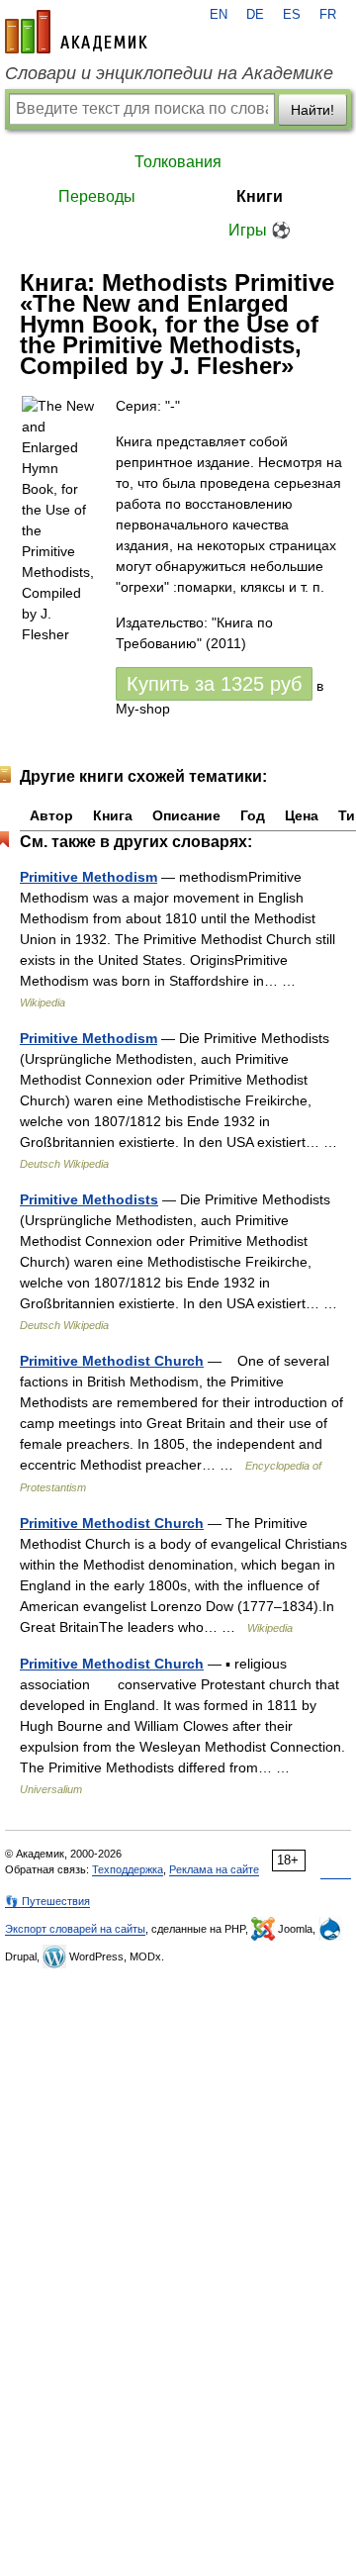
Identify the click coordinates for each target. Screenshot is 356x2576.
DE (255, 15)
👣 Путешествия (47, 1901)
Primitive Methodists (89, 1199)
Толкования (178, 162)
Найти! (312, 110)
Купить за (214, 684)
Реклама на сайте (214, 1869)
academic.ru (76, 32)
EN (219, 15)
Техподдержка (128, 1869)
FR (328, 15)
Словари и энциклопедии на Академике (169, 73)
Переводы (97, 196)
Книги (260, 196)
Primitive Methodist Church (112, 1361)
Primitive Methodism (89, 877)
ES (292, 15)
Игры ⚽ (260, 230)
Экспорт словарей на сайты (75, 1929)
